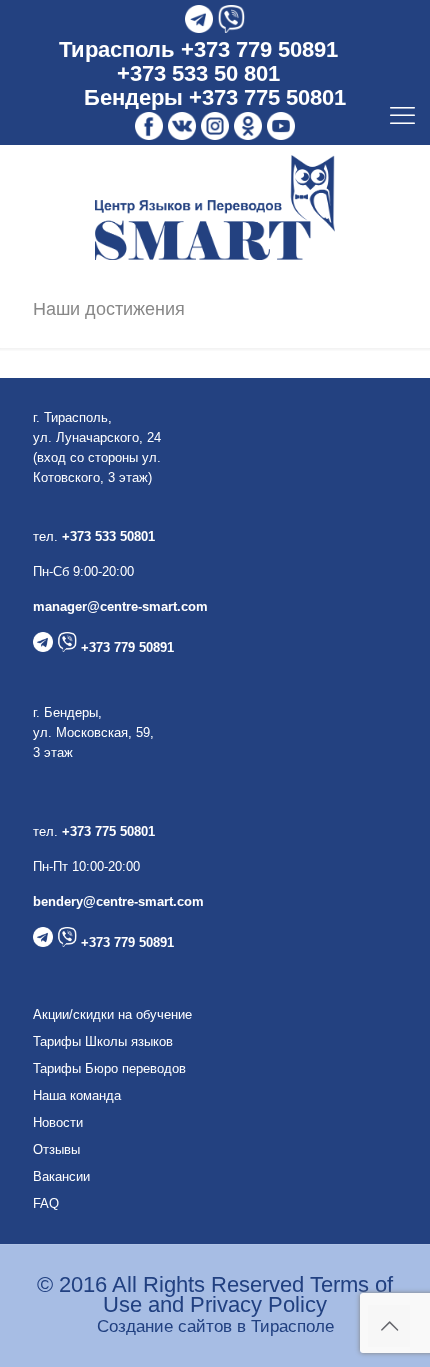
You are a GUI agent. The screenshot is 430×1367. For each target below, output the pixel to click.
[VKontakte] (182, 126)
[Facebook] (149, 126)
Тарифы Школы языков (103, 1041)
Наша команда (77, 1095)
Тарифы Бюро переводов (109, 1068)
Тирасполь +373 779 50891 (198, 49)
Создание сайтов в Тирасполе (215, 1326)
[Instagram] (215, 126)
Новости (58, 1122)
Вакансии (61, 1176)
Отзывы (56, 1149)
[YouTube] (281, 126)
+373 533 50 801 (198, 73)
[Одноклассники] (248, 126)
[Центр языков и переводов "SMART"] (215, 207)
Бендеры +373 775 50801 (215, 97)
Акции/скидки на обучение (112, 1014)
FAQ (46, 1203)
